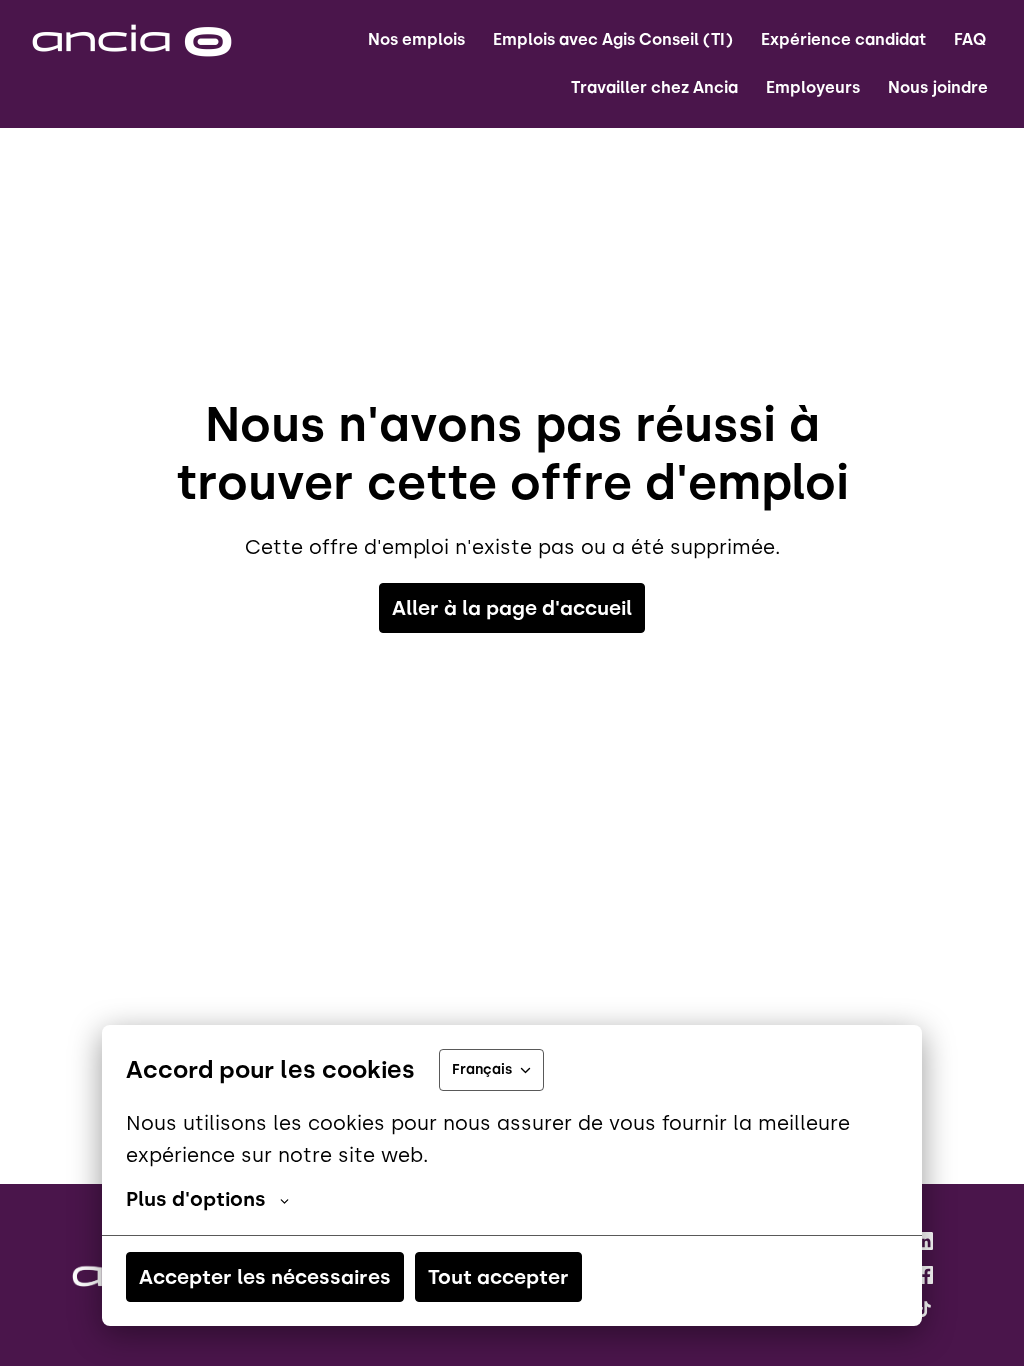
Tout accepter (498, 1277)
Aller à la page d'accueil (512, 608)
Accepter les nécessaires (265, 1277)
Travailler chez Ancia (654, 87)
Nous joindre (938, 87)
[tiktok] (924, 1309)
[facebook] (924, 1275)
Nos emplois (416, 39)
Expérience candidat (843, 39)
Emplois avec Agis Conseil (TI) (613, 39)
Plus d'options (196, 1199)
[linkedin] (924, 1241)
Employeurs (813, 87)
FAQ (970, 39)
